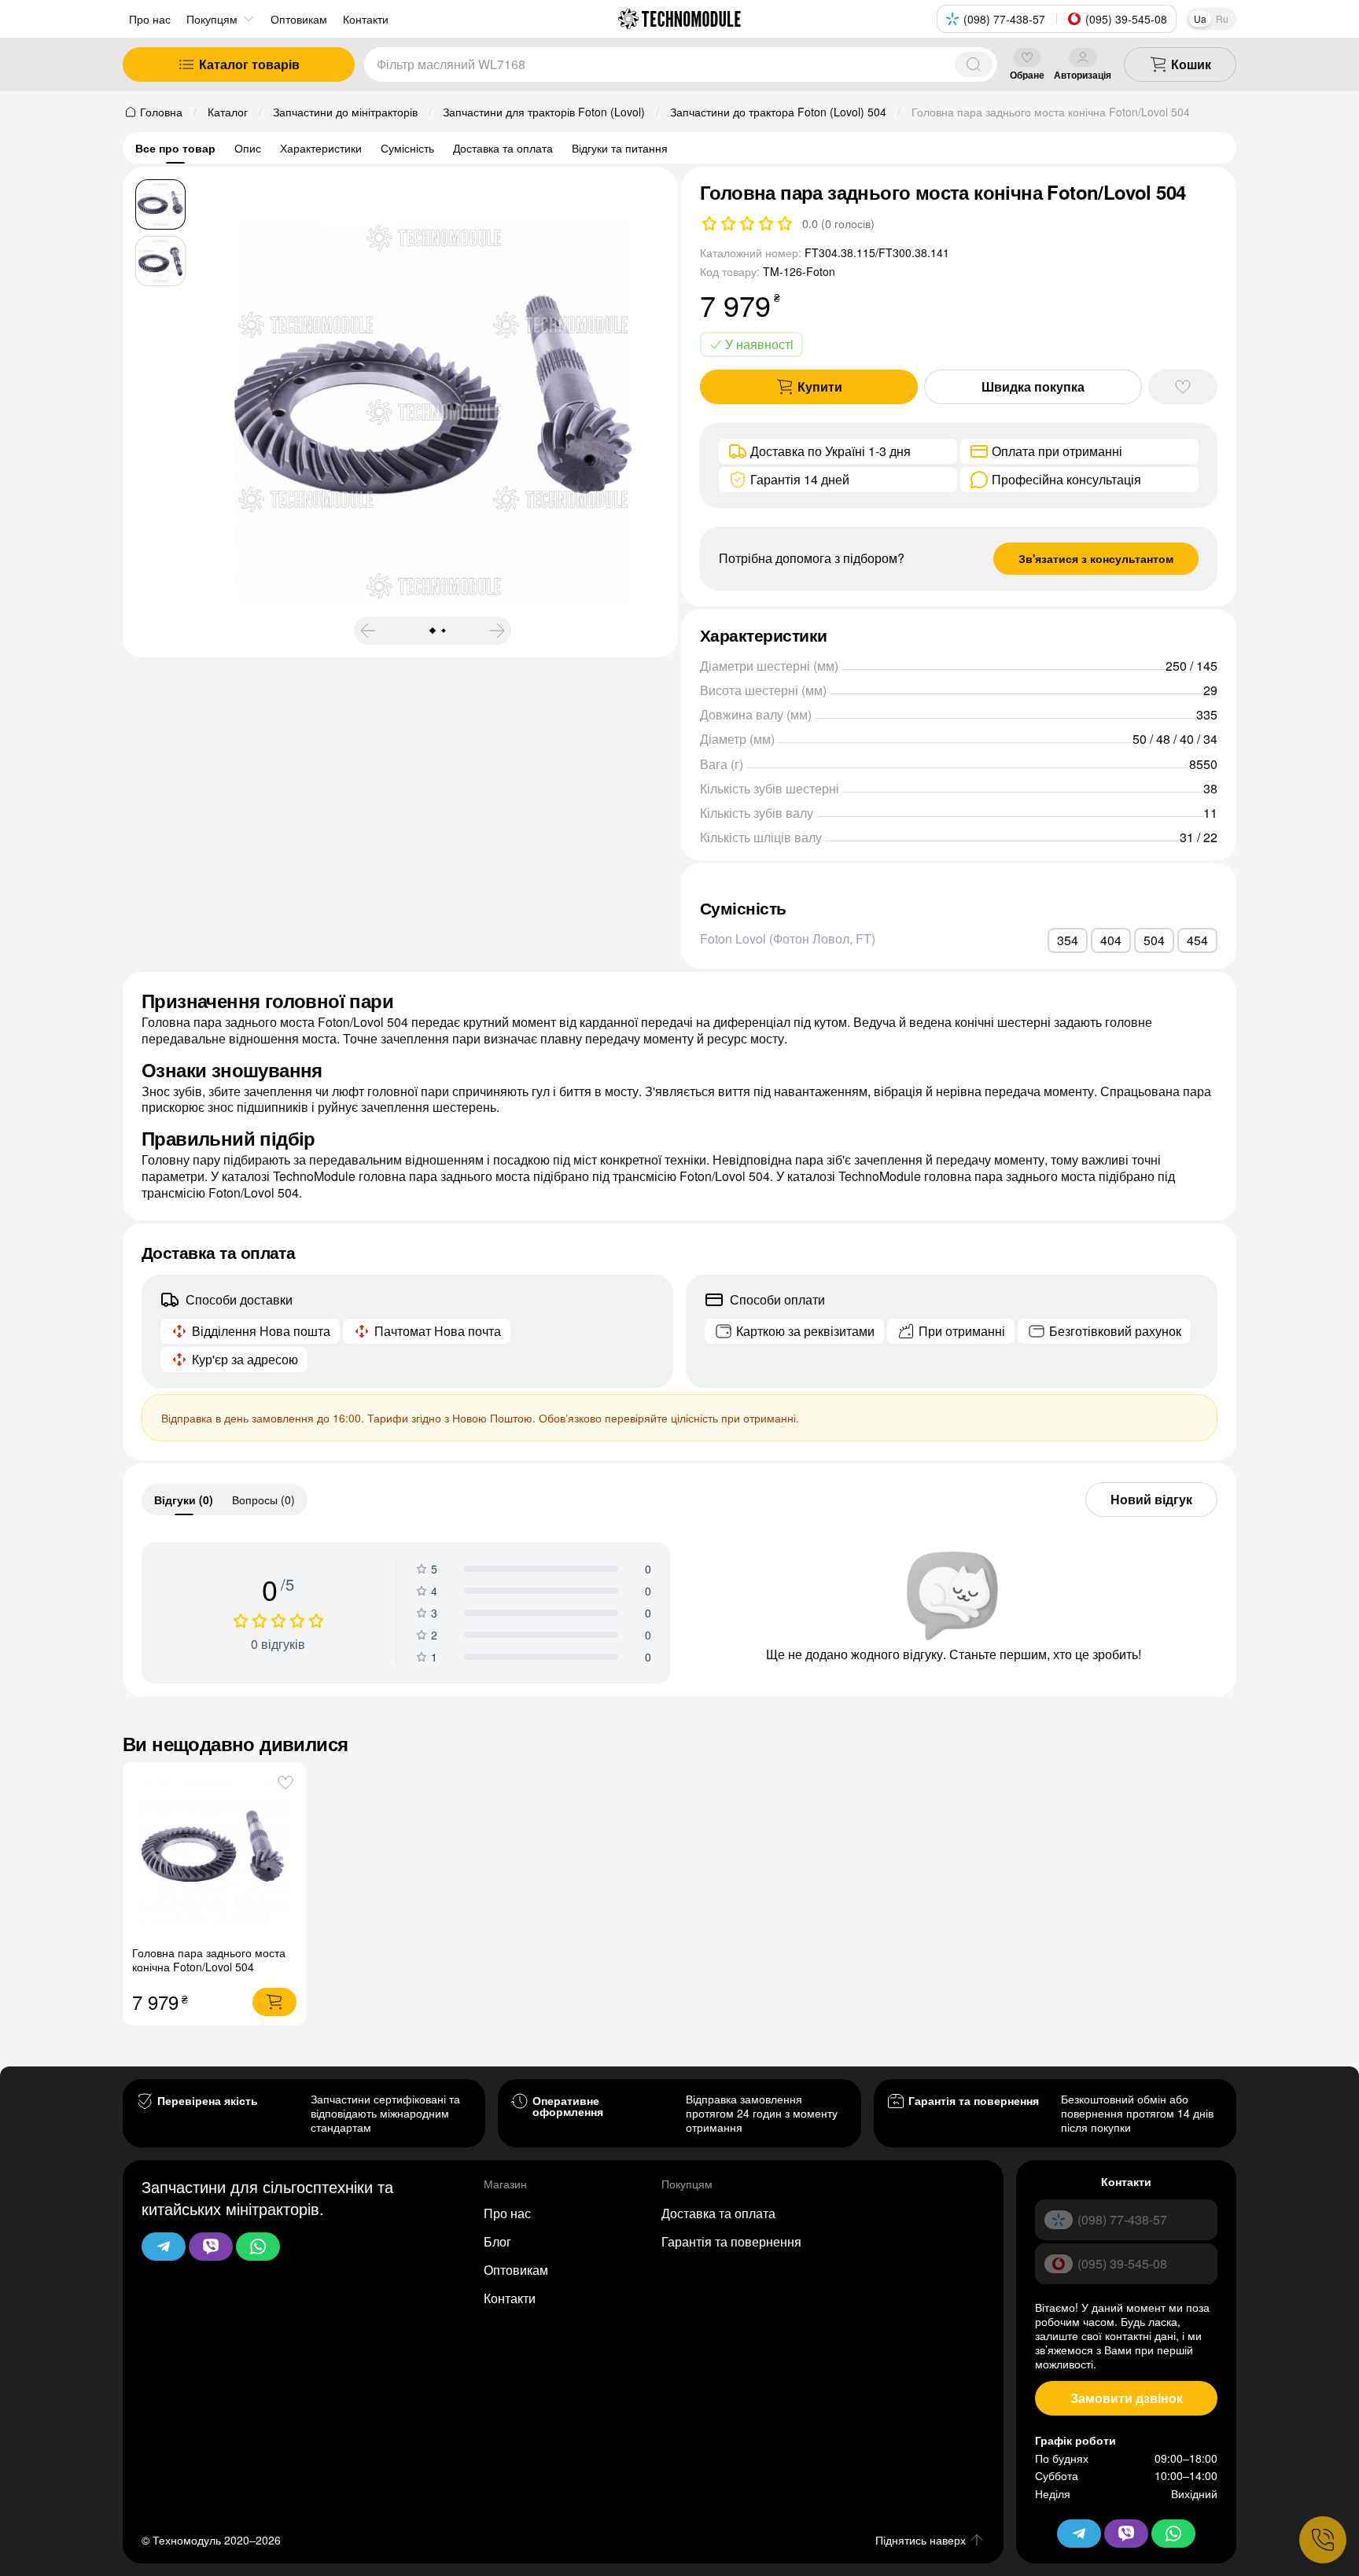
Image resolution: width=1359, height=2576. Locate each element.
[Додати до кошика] (274, 2002)
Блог (497, 2241)
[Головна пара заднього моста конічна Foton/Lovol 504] (214, 1854)
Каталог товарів (249, 64)
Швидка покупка (1033, 386)
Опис (248, 148)
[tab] (184, 1500)
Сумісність (407, 148)
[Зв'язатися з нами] (1323, 2540)
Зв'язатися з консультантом (1096, 558)
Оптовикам (516, 2270)
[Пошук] (974, 64)
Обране (1027, 74)
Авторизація (1083, 74)
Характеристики (321, 148)
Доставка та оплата (503, 148)
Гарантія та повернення (731, 2241)
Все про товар (175, 148)
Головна (161, 112)
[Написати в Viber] (211, 2247)
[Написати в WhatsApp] (258, 2247)
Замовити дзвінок (1127, 2398)
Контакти (510, 2298)
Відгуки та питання (620, 148)
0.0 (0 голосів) (838, 223)
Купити (820, 386)
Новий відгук (1151, 1499)
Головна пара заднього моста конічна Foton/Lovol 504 (209, 1960)
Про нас (150, 19)
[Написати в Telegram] (164, 2247)
